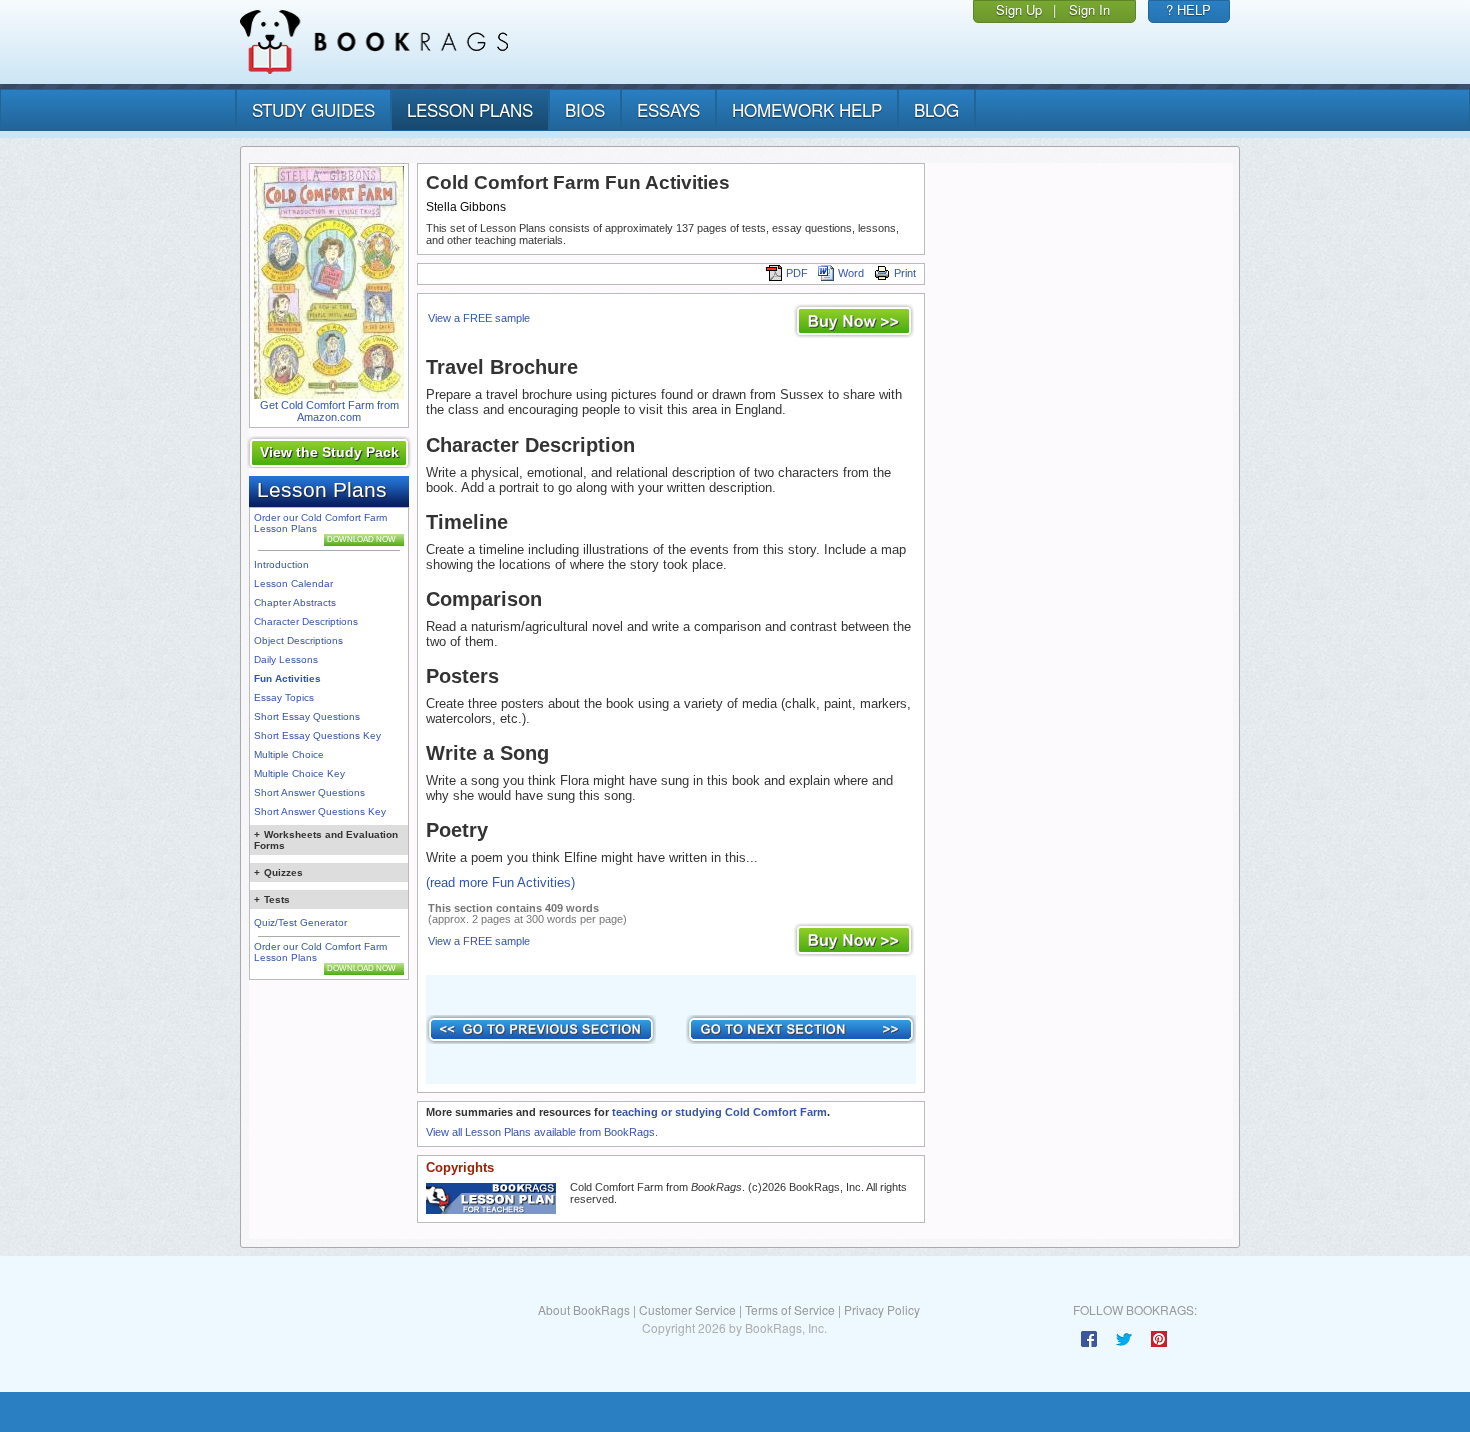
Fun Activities (287, 678)
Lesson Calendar (293, 583)
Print (905, 273)
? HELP (1188, 9)
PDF (797, 273)
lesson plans (470, 109)
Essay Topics (284, 697)
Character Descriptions (306, 621)
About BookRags (584, 1309)
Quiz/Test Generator (300, 922)
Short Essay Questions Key (317, 735)
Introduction (281, 564)
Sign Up (1019, 9)
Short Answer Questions (309, 792)
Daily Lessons (286, 659)
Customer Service (687, 1309)
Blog (936, 109)
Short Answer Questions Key (320, 811)
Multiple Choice (289, 754)
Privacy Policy (882, 1309)
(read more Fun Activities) (500, 882)
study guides (313, 109)
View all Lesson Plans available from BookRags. (542, 1132)
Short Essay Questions (307, 716)
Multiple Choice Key (299, 773)
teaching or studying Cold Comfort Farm (719, 1112)
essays (668, 109)
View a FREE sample (479, 318)
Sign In (1089, 9)
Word (851, 273)
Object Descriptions (298, 640)
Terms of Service (790, 1309)
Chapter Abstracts (295, 602)
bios (585, 109)
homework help (807, 109)
